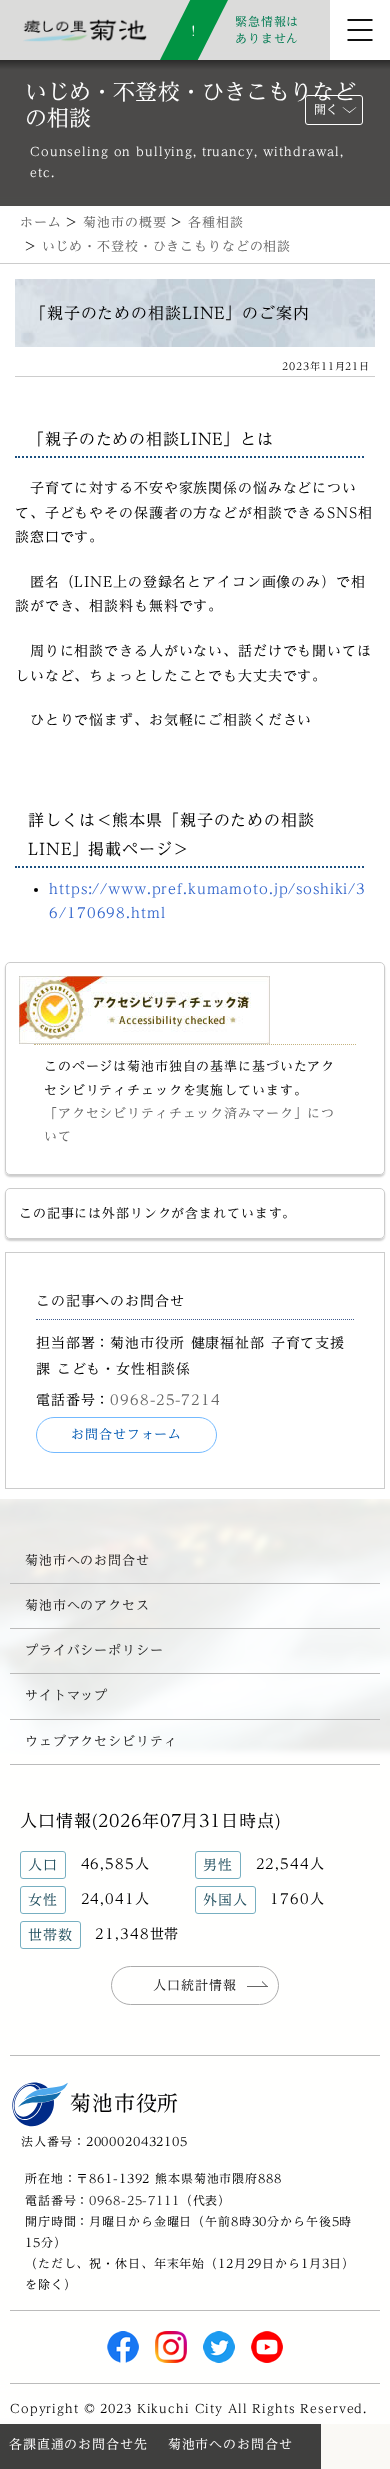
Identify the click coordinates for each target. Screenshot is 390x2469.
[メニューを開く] (360, 30)
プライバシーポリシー (94, 1650)
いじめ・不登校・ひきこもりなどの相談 (167, 246)
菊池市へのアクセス (87, 1605)
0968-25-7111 (134, 2200)
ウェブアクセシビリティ (101, 1741)
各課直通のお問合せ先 (78, 2444)
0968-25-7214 (165, 1399)
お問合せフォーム (126, 1434)
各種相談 (215, 222)
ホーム (41, 222)
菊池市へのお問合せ (87, 1560)
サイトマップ (66, 1695)
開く (326, 109)
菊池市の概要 (124, 222)
